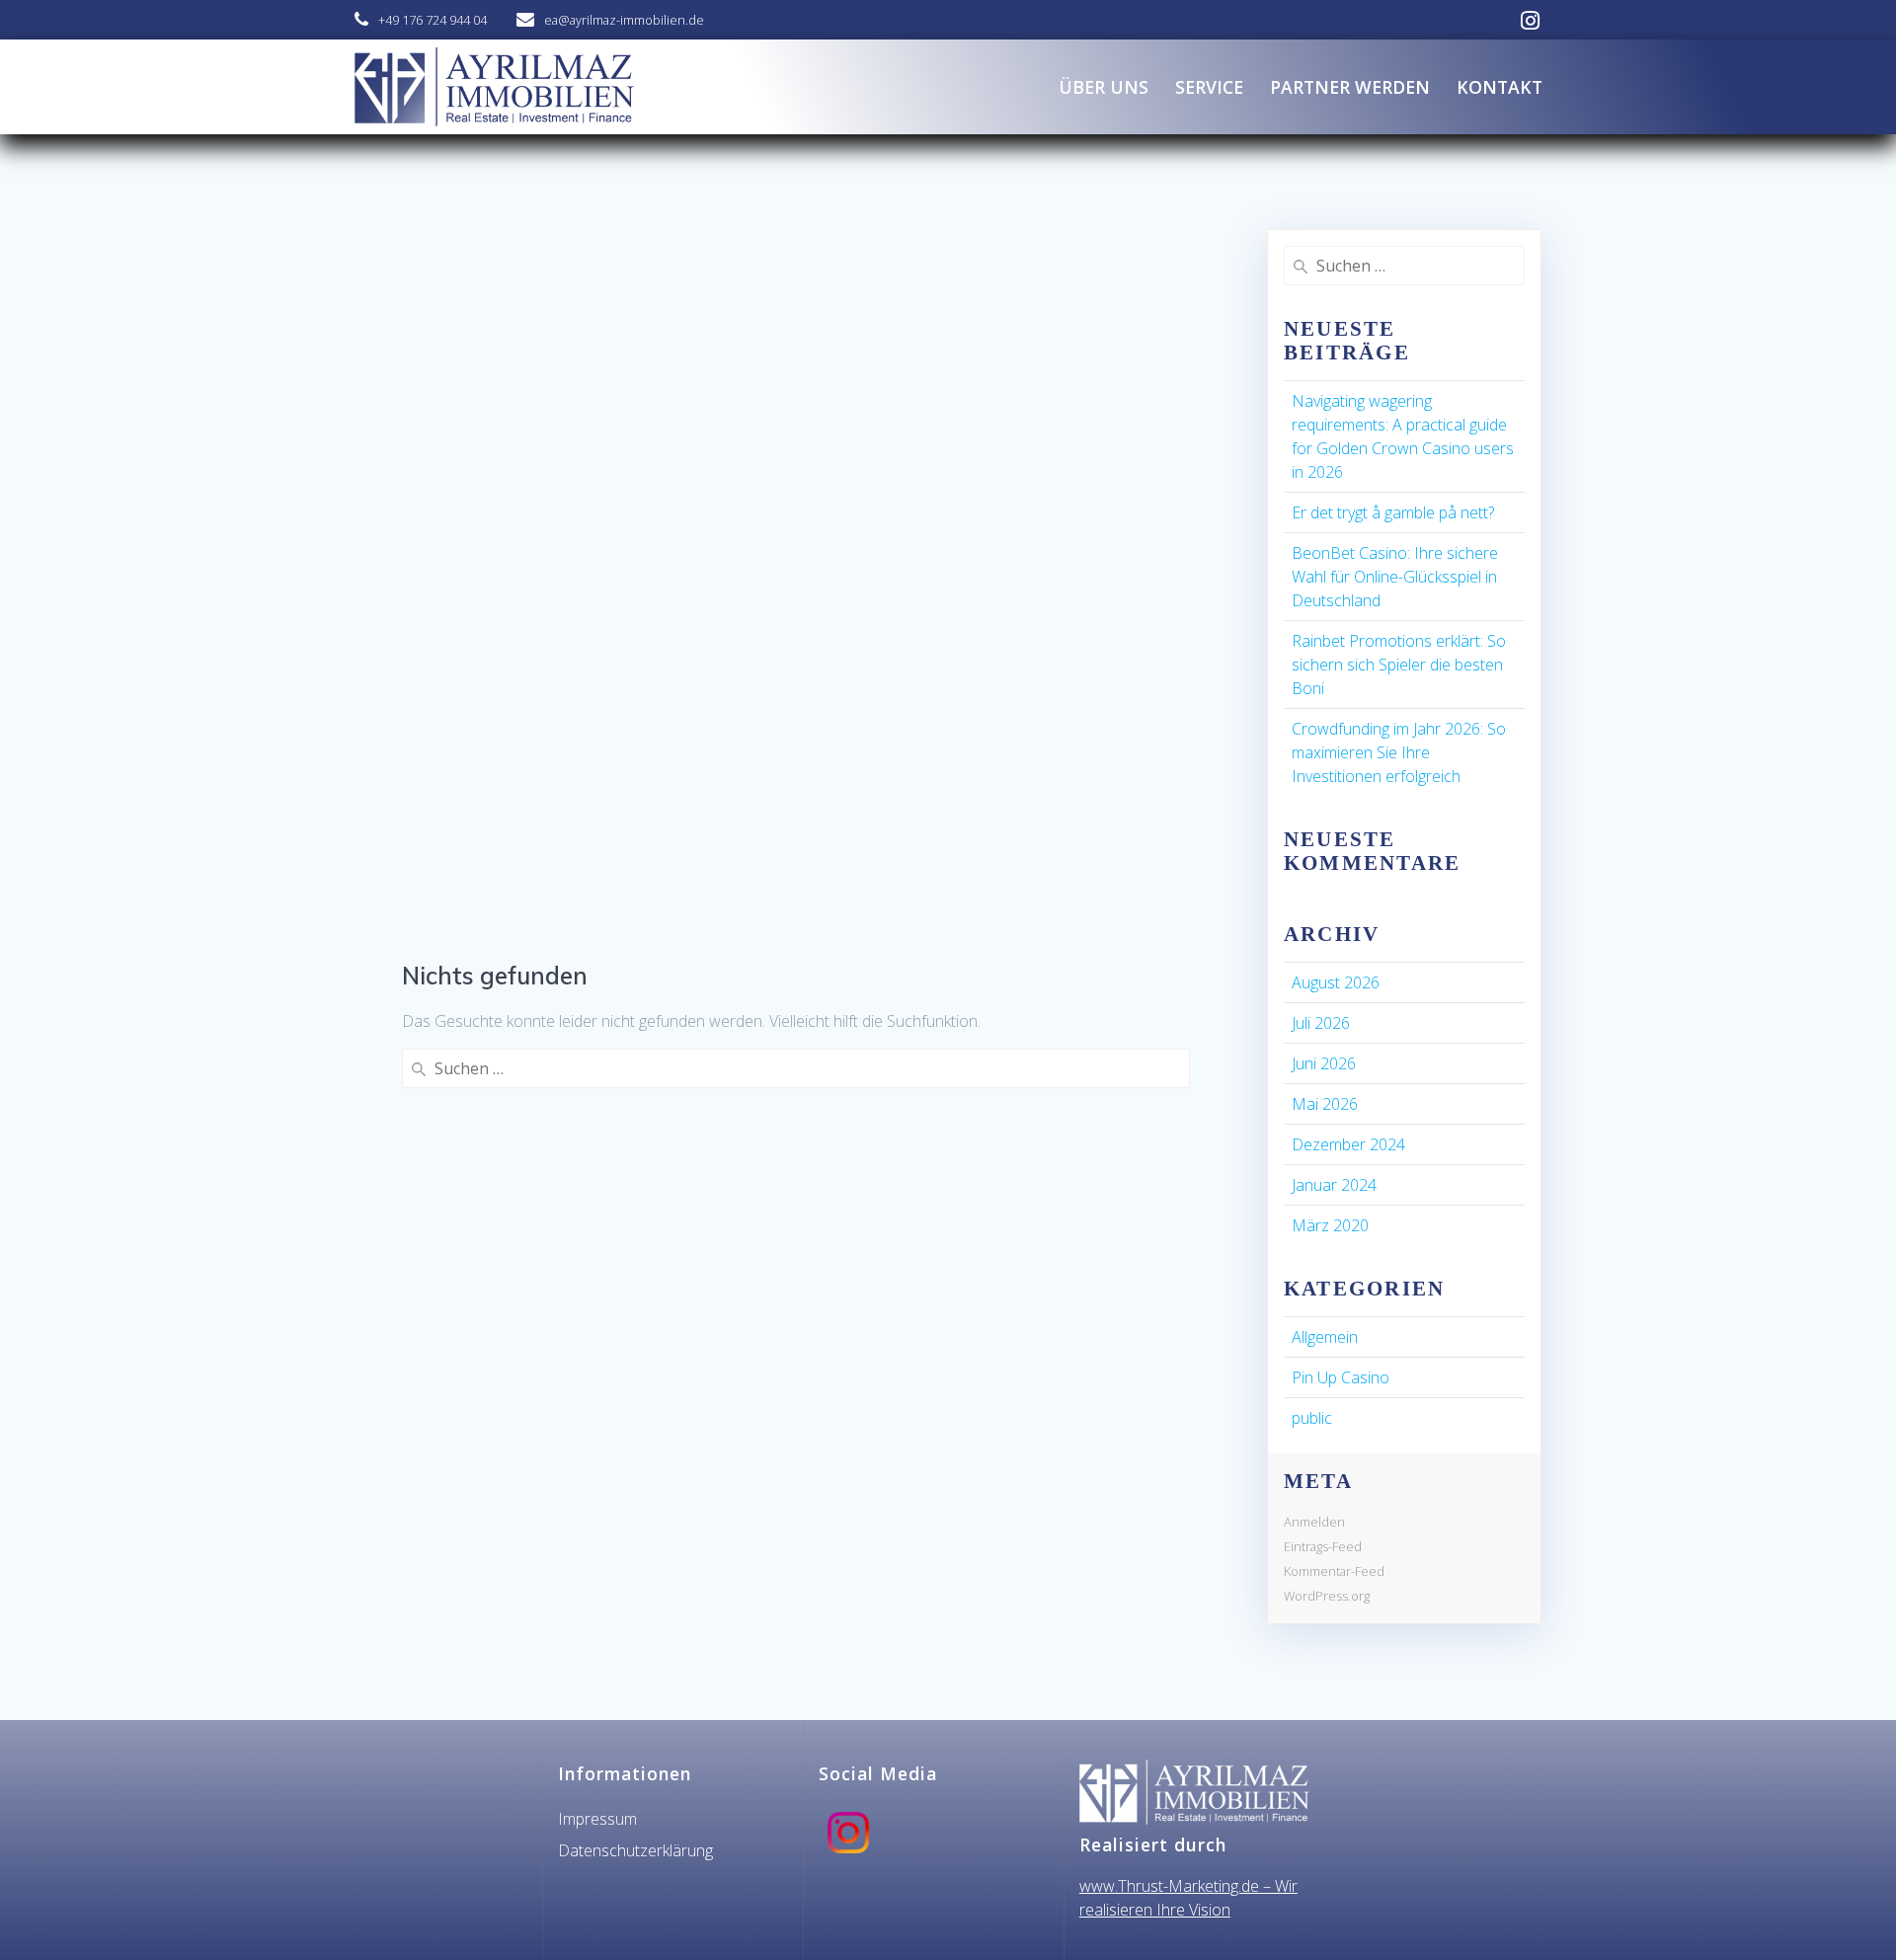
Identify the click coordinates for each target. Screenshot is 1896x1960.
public (1312, 1418)
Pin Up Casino (1341, 1377)
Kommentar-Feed (1334, 1571)
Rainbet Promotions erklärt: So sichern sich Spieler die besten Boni (1399, 665)
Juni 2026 (1324, 1063)
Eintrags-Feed (1323, 1546)
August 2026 (1336, 982)
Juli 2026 (1321, 1023)
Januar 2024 (1334, 1185)
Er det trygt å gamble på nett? (1393, 512)
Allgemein (1325, 1337)
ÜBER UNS (1104, 87)
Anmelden (1314, 1522)
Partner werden (1350, 87)
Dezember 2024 (1348, 1144)
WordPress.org (1327, 1596)
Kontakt (1500, 87)
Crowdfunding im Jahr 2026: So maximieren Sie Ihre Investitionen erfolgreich (1399, 752)
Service (1209, 87)
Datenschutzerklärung (635, 1850)
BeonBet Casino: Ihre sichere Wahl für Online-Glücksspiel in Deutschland (1395, 577)
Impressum (597, 1819)
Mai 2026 (1325, 1104)
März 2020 (1330, 1225)
